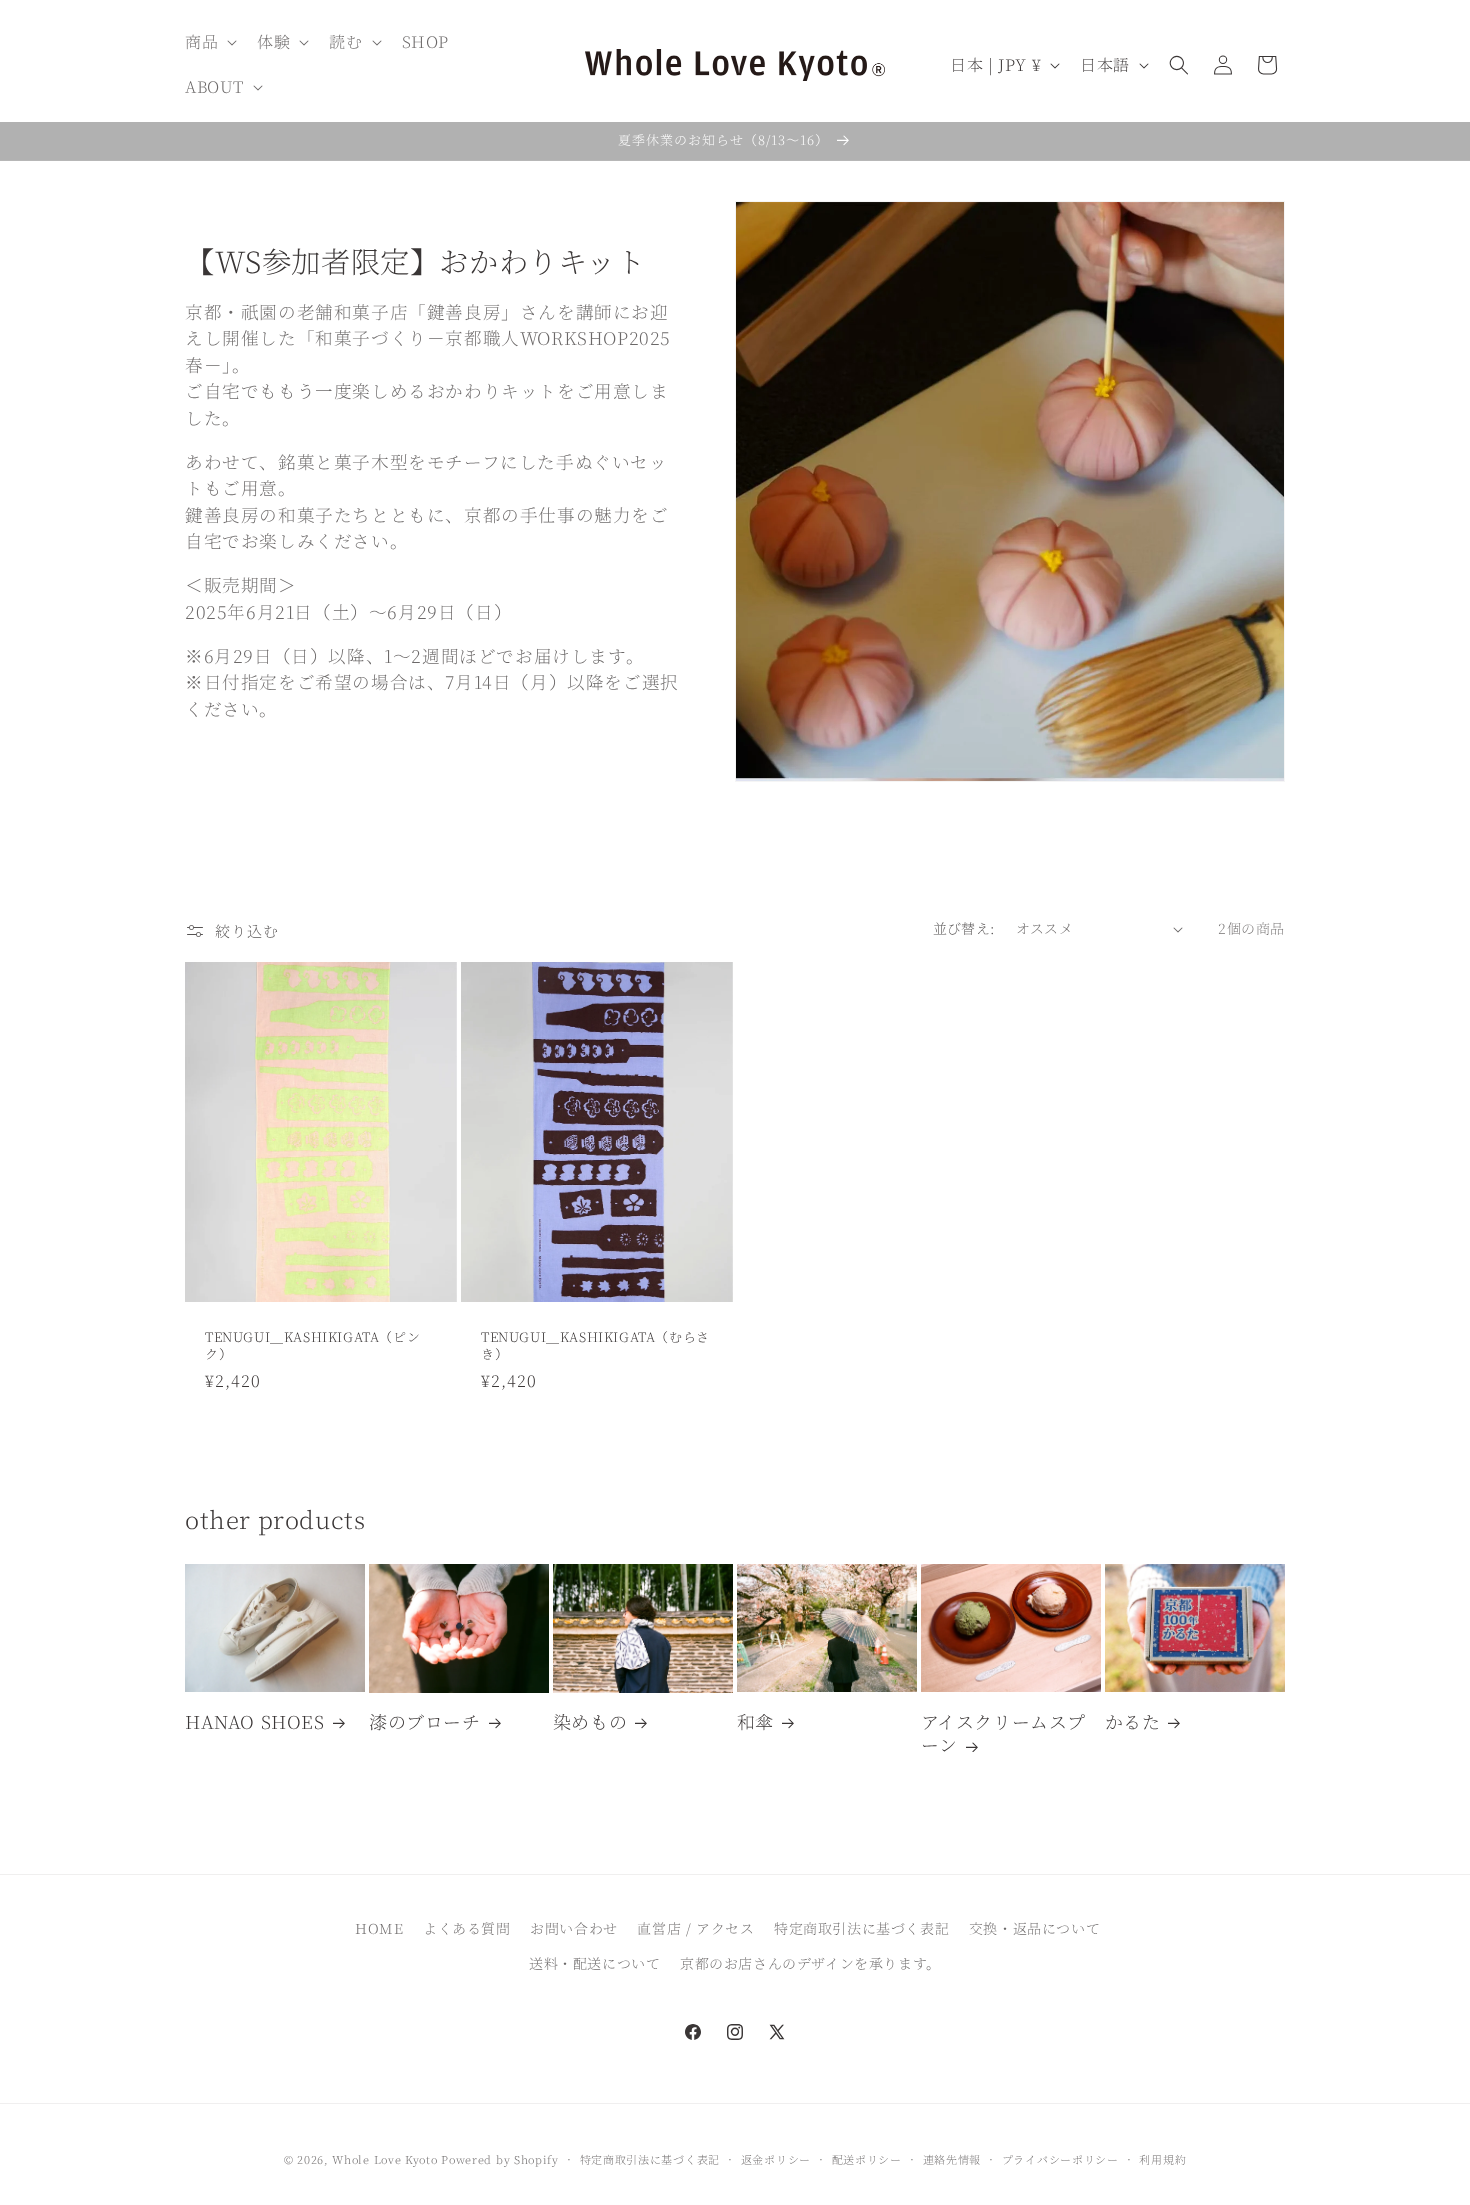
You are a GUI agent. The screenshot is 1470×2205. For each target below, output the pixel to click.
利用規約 (1162, 2159)
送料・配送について (594, 1963)
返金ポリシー (776, 2159)
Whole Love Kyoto (384, 2159)
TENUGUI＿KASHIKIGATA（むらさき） (595, 1346)
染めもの (590, 1721)
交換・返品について (1034, 1928)
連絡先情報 (952, 2159)
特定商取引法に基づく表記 (861, 1928)
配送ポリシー (867, 2159)
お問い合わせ (574, 1928)
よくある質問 (467, 1928)
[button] (209, 42)
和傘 (755, 1721)
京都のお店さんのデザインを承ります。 (810, 1963)
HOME (379, 1928)
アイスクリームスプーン (1003, 1733)
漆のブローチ (425, 1721)
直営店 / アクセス (695, 1928)
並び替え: (964, 928)
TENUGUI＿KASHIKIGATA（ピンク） (312, 1346)
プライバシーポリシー (1060, 2159)
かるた (1133, 1721)
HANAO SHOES (255, 1721)
